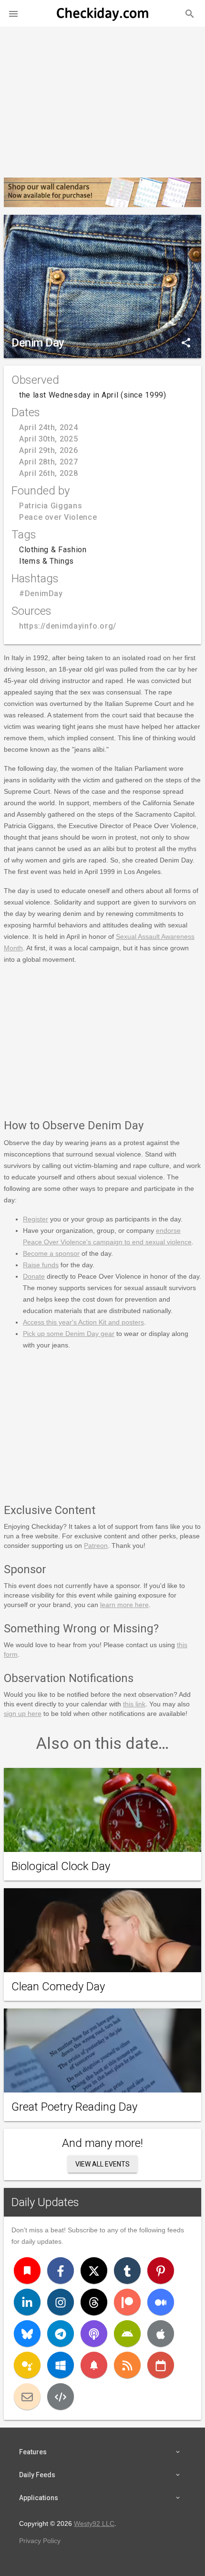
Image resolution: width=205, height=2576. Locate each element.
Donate (34, 1276)
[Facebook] (61, 2271)
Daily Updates (45, 2202)
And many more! (102, 2143)
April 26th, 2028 (48, 473)
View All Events (102, 2164)
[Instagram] (61, 2302)
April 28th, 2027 (48, 462)
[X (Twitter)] (94, 2271)
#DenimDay (41, 594)
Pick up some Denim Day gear (69, 1334)
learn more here (124, 1605)
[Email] (27, 2397)
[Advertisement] (102, 98)
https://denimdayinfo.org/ (68, 626)
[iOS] (161, 2334)
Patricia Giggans (51, 506)
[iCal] (161, 2365)
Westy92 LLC (94, 2523)
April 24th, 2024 (48, 427)
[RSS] (127, 2365)
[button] (13, 13)
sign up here (23, 1714)
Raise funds (41, 1265)
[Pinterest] (161, 2271)
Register (36, 1219)
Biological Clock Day (61, 1866)
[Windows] (61, 2365)
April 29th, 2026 (48, 450)
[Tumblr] (127, 2271)
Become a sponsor (51, 1253)
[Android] (127, 2334)
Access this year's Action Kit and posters (83, 1322)
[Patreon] (127, 2302)
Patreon (96, 1546)
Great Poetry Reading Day (74, 2107)
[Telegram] (61, 2334)
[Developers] (61, 2397)
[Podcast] (94, 2334)
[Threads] (94, 2302)
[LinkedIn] (27, 2302)
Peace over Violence (58, 517)
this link (134, 1704)
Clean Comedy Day (58, 1987)
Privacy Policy (40, 2541)
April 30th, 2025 (48, 439)
